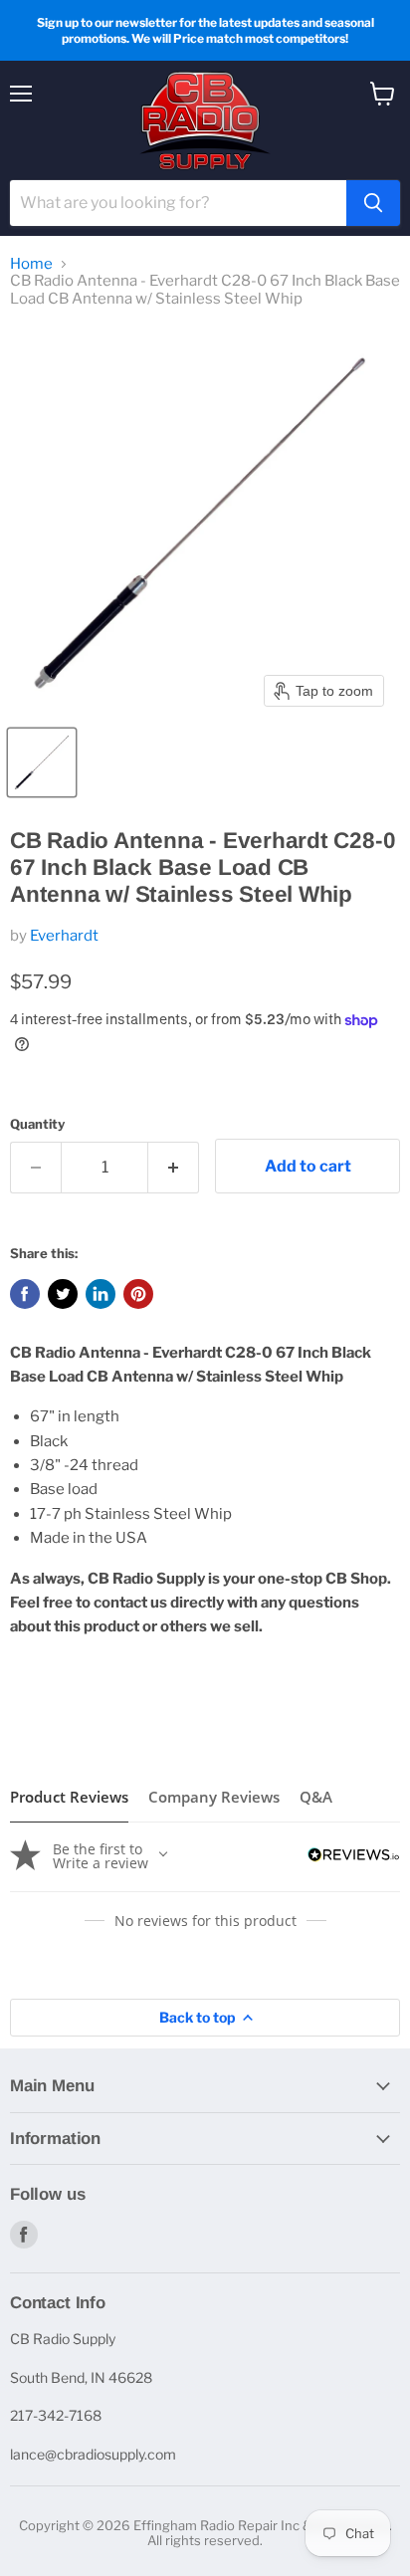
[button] (42, 762)
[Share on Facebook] (25, 1294)
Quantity (37, 1124)
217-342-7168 (56, 2415)
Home (31, 264)
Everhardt (64, 936)
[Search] (373, 203)
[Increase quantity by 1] (174, 1168)
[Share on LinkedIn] (101, 1294)
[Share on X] (63, 1294)
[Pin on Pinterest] (138, 1294)
